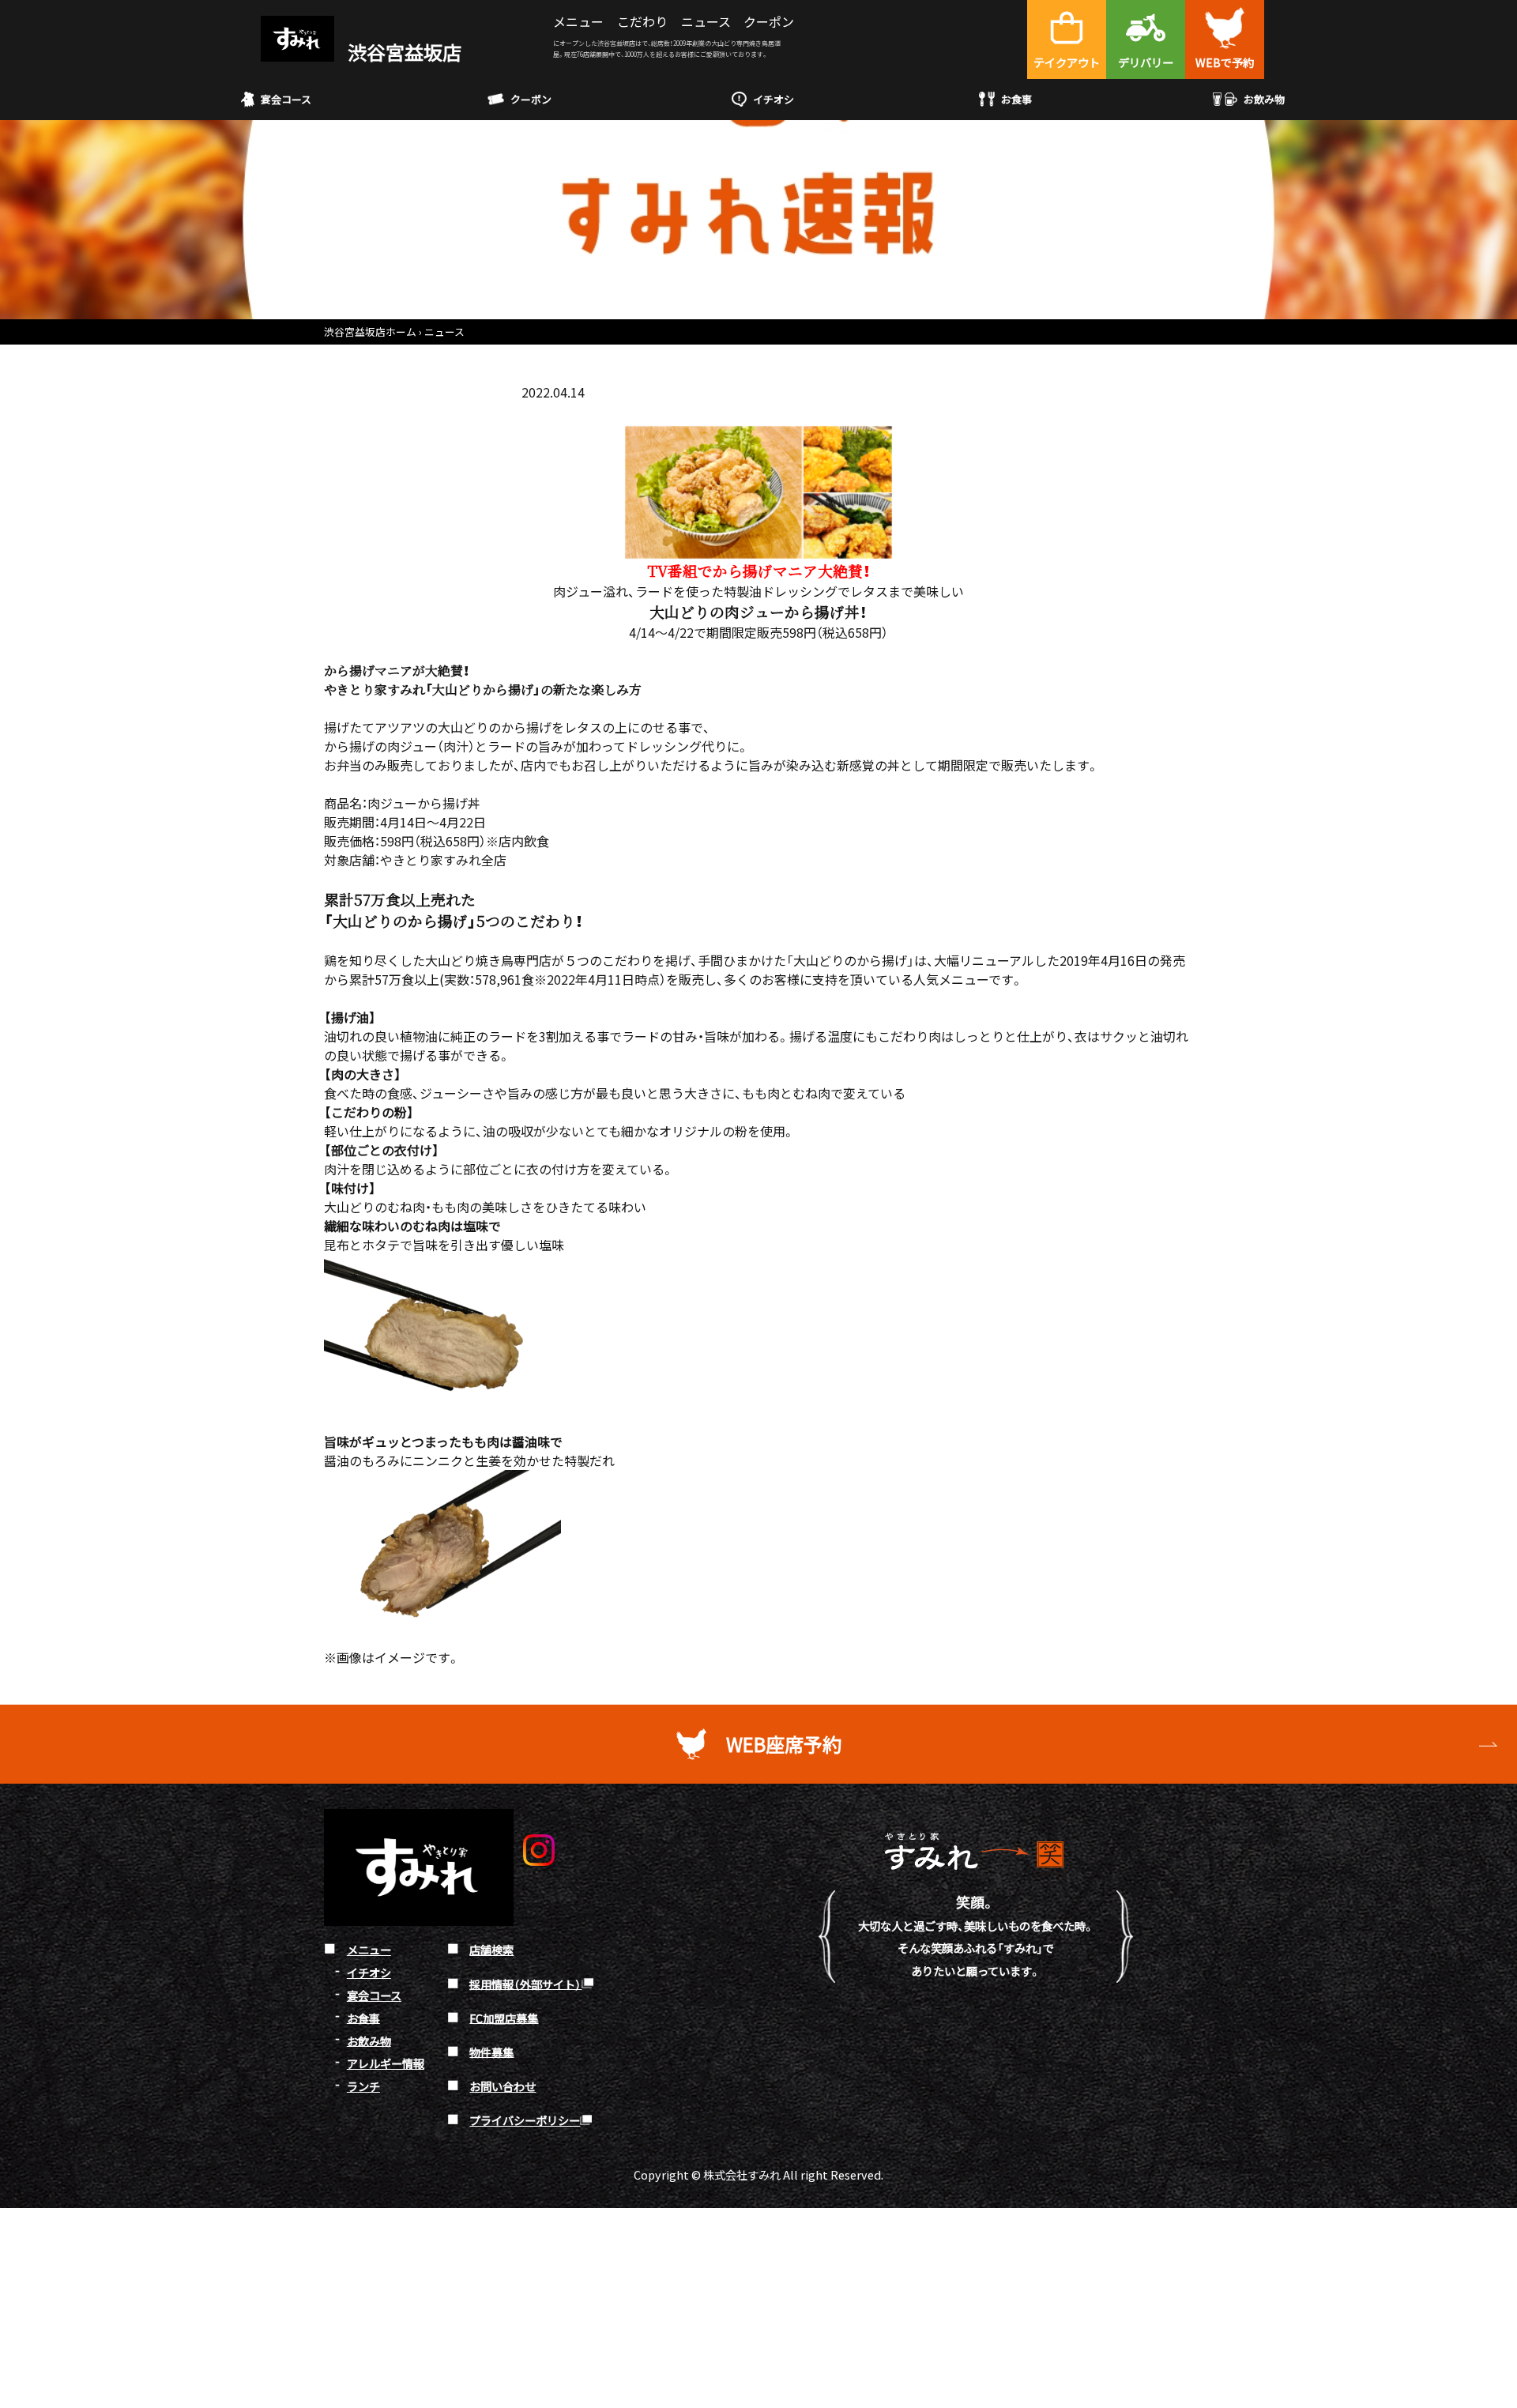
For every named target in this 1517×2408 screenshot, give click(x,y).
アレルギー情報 (386, 2063)
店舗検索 (491, 1949)
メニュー (578, 21)
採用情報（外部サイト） (525, 1983)
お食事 (1016, 99)
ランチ (363, 2086)
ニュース (706, 21)
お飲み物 (1264, 99)
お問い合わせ (503, 2086)
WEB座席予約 (784, 1744)
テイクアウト (1067, 62)
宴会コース (286, 99)
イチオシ (774, 99)
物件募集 (491, 2051)
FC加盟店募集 (504, 2017)
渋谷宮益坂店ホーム (370, 332)
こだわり (642, 21)
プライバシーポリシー (525, 2120)
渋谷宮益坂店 (403, 52)
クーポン (769, 21)
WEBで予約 (1225, 62)
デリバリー (1146, 62)
